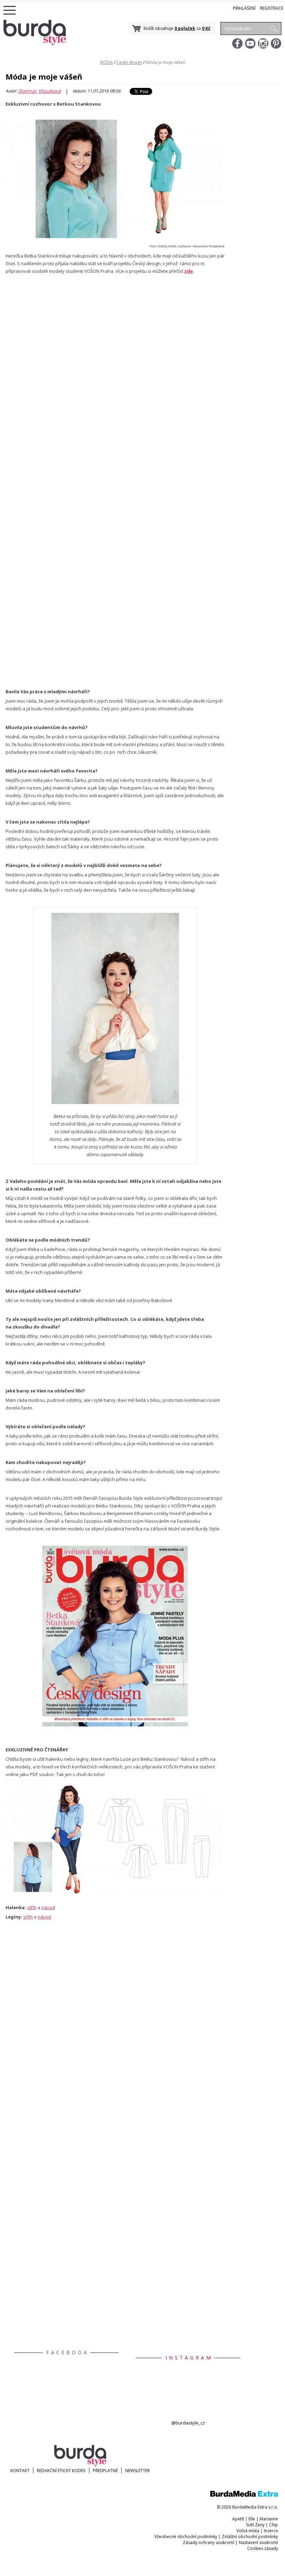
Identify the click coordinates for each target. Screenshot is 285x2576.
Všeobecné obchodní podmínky (186, 2537)
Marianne (269, 2519)
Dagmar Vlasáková (40, 91)
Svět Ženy (255, 2525)
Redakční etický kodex (61, 2471)
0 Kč (206, 28)
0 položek (185, 28)
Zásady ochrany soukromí (209, 2542)
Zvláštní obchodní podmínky (250, 2537)
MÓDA (107, 62)
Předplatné (105, 2471)
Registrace (272, 8)
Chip (274, 2525)
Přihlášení (244, 8)
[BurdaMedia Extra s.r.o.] (244, 2495)
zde (189, 271)
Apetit (238, 2519)
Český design (129, 62)
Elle (252, 2519)
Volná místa (248, 2531)
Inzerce (271, 2531)
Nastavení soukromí (258, 2542)
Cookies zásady (263, 2548)
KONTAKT (20, 2471)
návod (48, 1907)
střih (32, 1907)
